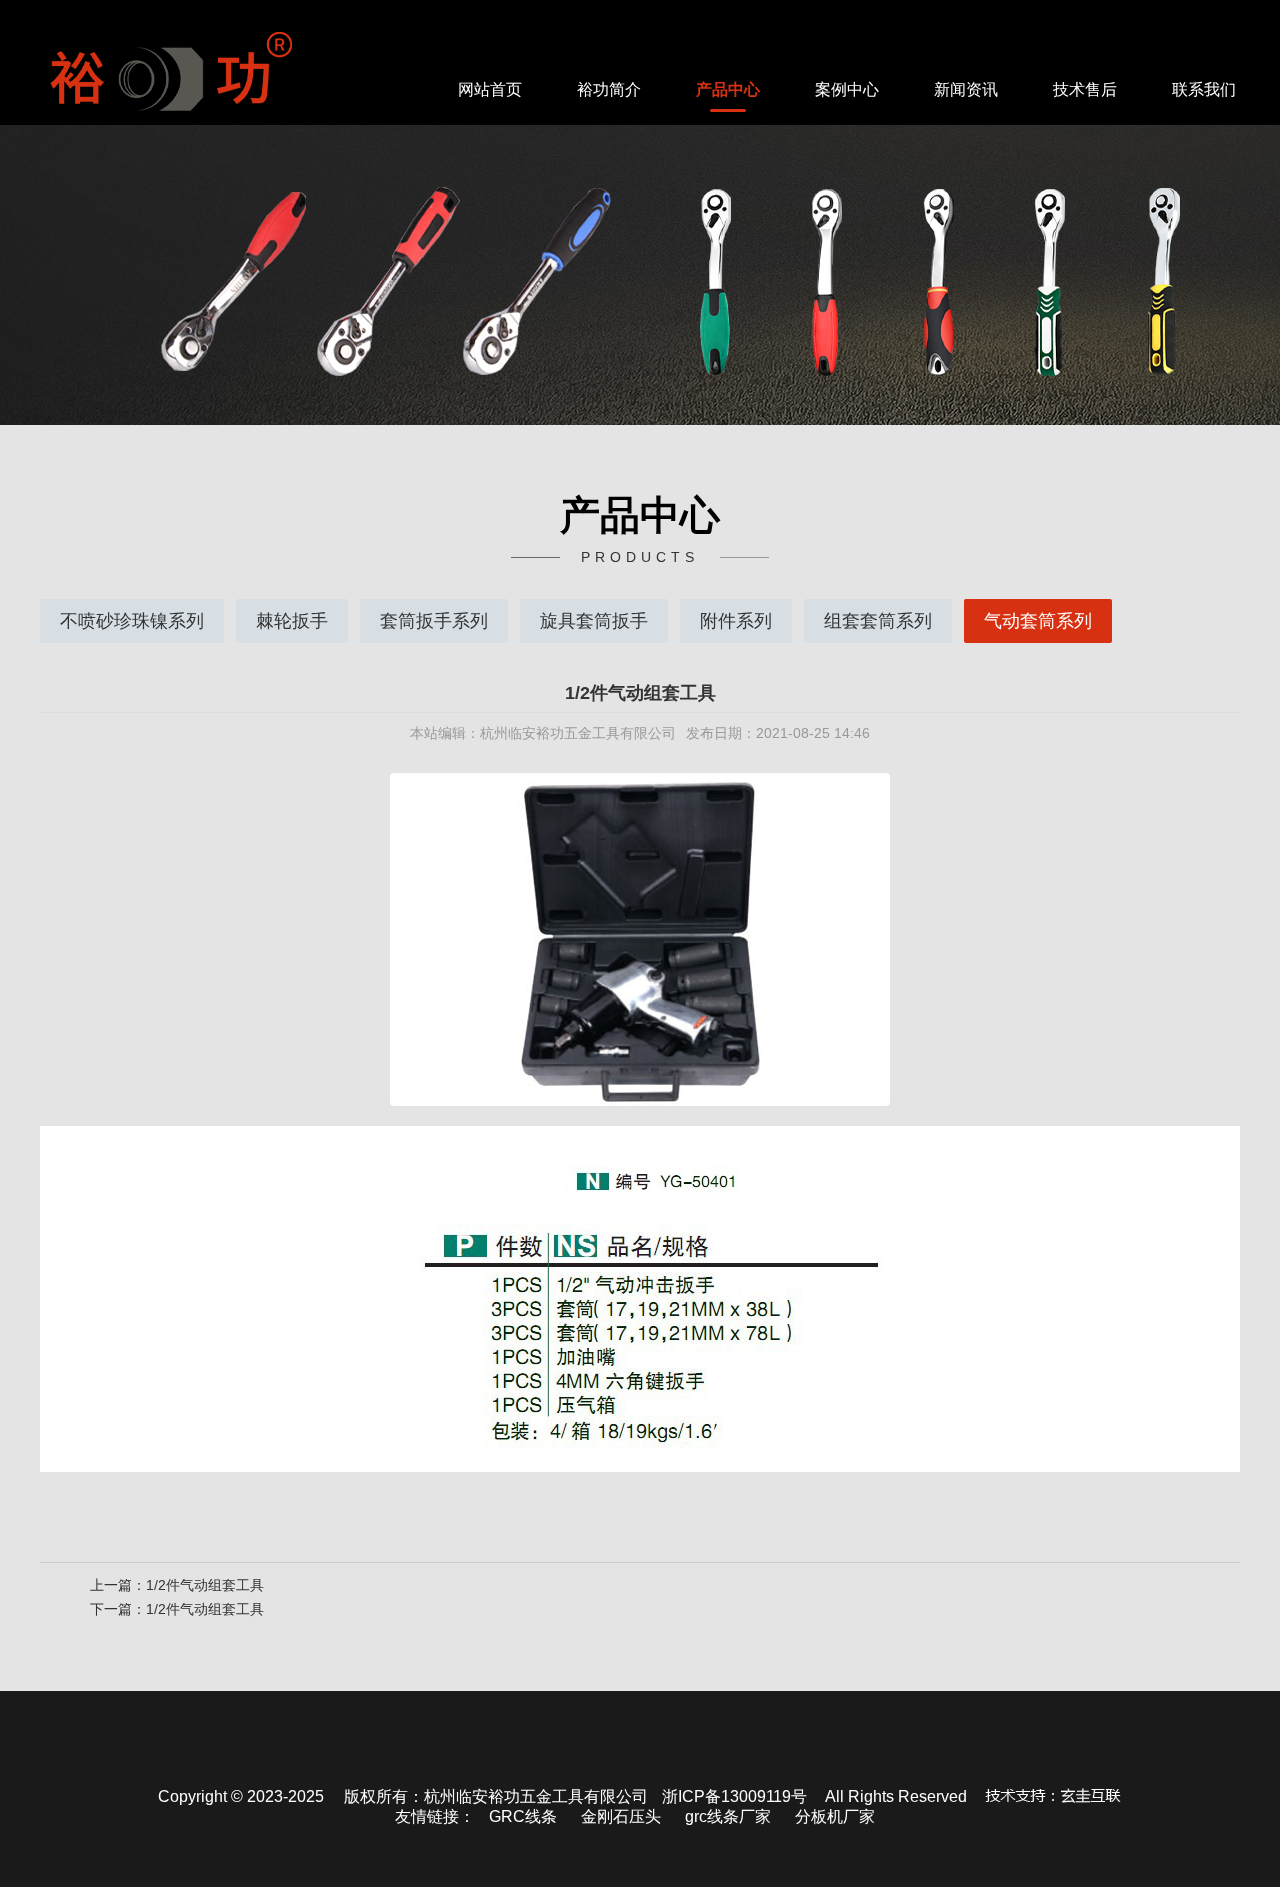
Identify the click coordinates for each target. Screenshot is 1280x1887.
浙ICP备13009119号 (734, 1796)
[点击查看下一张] (940, 939)
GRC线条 (523, 1816)
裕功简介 (609, 89)
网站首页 (490, 89)
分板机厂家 (835, 1816)
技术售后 (1085, 89)
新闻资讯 (966, 89)
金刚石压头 (621, 1816)
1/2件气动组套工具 (205, 1585)
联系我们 (1204, 89)
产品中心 (728, 89)
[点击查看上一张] (340, 939)
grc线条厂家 (728, 1816)
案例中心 (847, 89)
